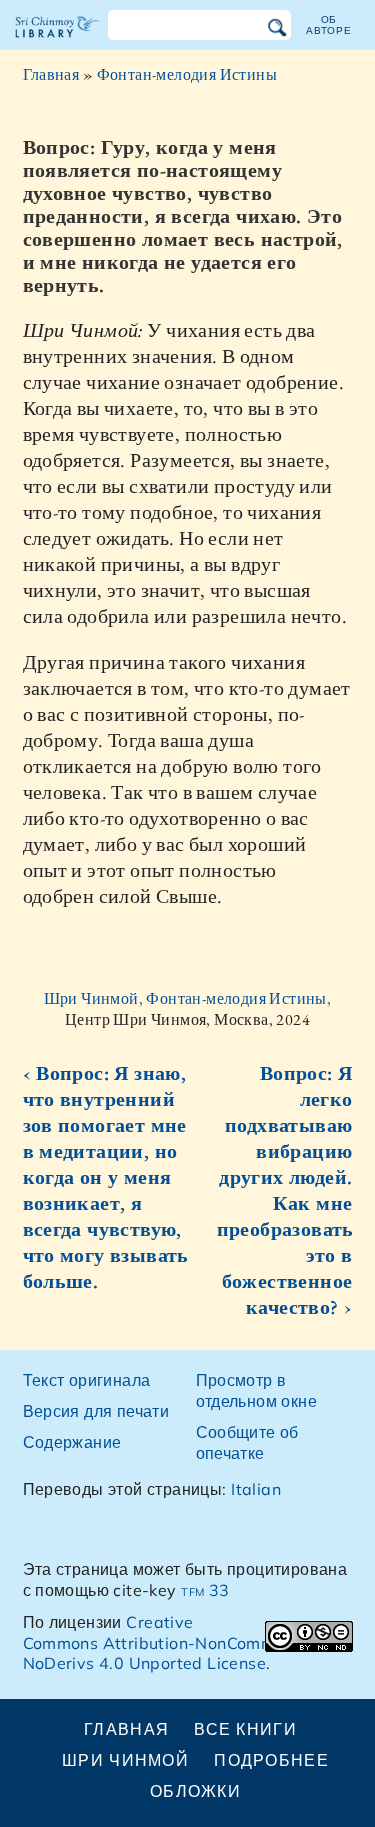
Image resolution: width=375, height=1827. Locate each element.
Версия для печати (96, 1411)
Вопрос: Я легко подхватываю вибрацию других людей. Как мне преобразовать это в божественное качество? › (285, 1190)
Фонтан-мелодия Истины (187, 74)
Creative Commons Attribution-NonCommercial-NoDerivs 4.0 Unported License (175, 1643)
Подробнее (271, 1760)
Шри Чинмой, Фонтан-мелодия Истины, (188, 998)
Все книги (245, 1729)
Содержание (72, 1442)
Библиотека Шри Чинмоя (57, 44)
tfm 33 (205, 1590)
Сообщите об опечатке (247, 1442)
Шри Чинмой (125, 1760)
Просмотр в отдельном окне (257, 1390)
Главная (51, 74)
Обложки (195, 1791)
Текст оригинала (87, 1380)
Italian (256, 1489)
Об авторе (329, 24)
